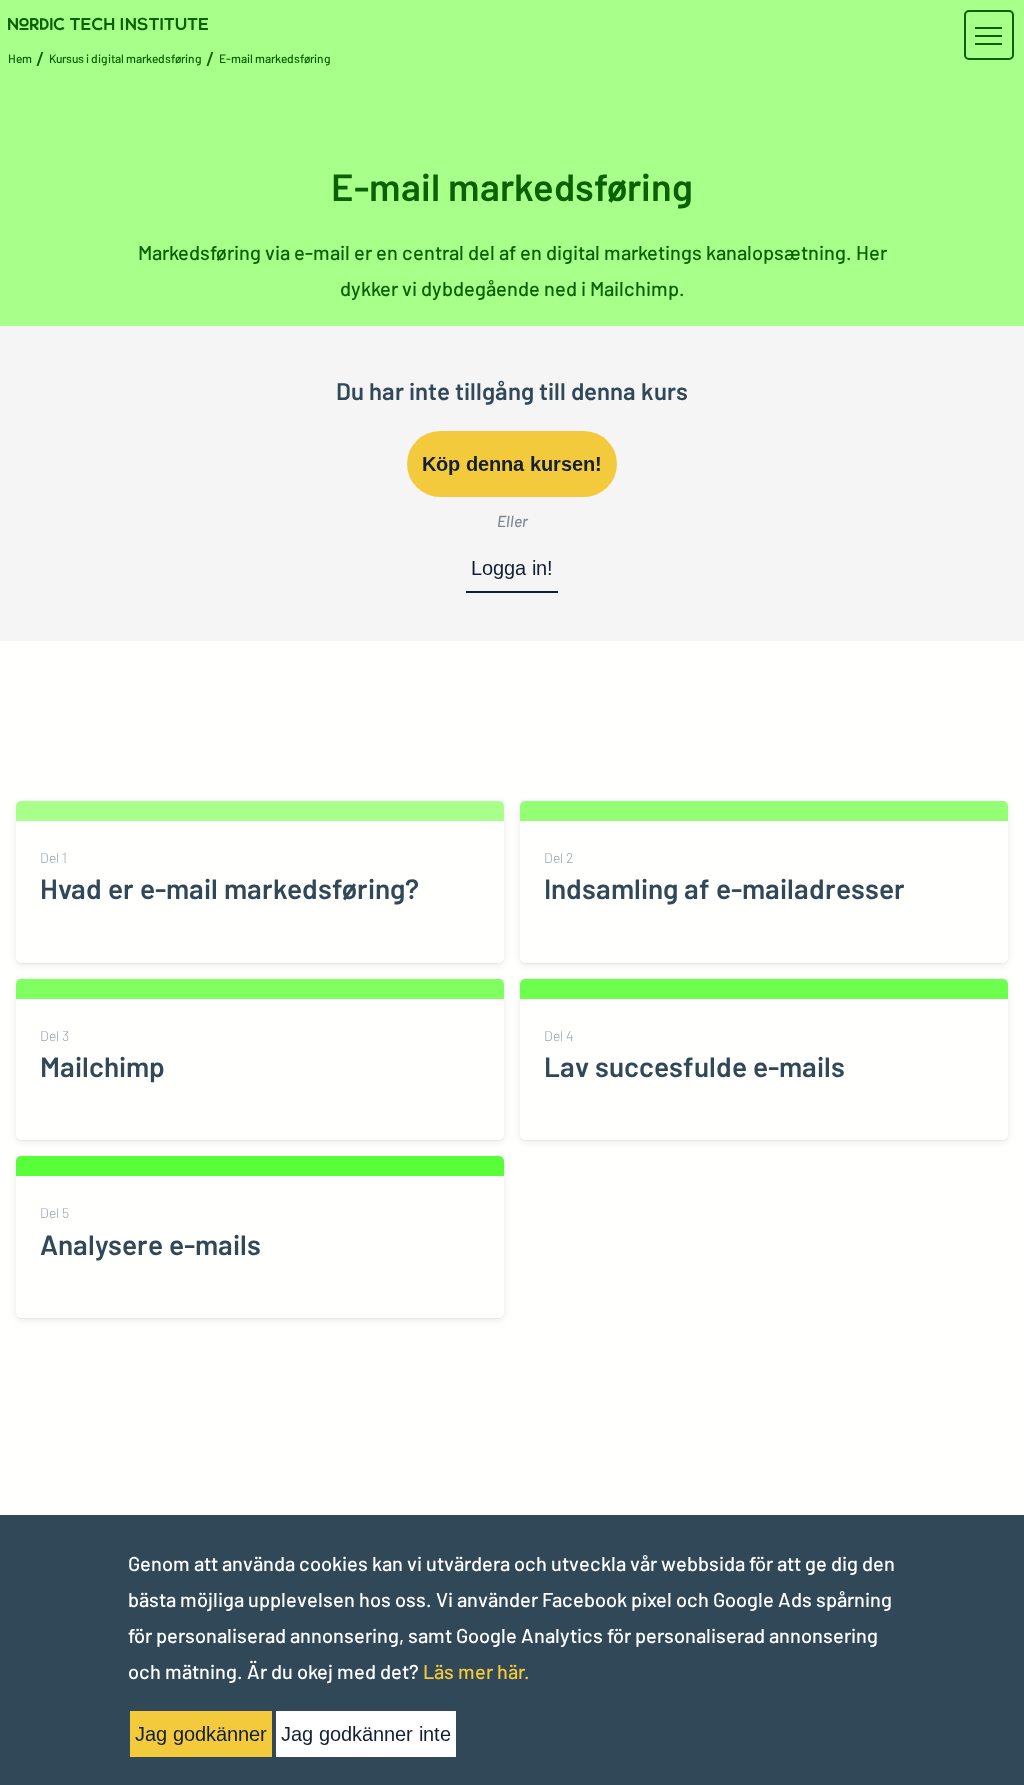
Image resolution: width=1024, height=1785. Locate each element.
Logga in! (512, 568)
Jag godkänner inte (366, 1734)
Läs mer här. (476, 1671)
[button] (988, 36)
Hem (20, 58)
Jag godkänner (201, 1734)
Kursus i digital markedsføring (125, 58)
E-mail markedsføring (275, 58)
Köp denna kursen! (512, 464)
